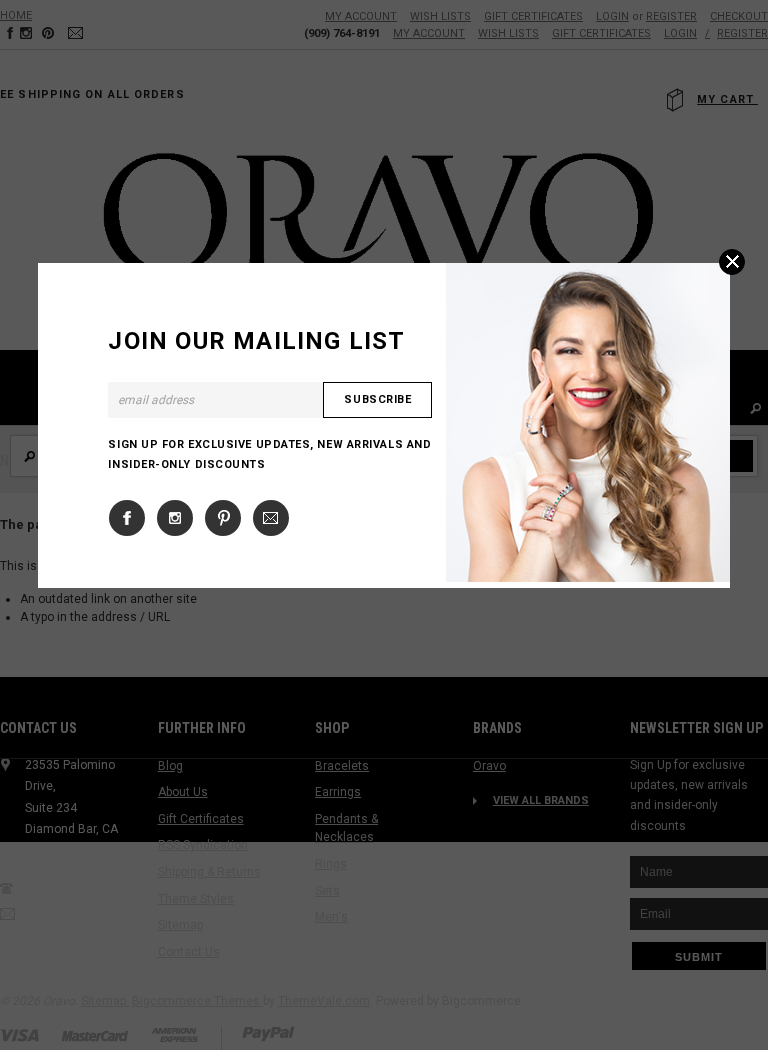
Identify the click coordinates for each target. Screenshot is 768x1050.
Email (271, 518)
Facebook (127, 518)
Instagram (175, 518)
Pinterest (223, 518)
